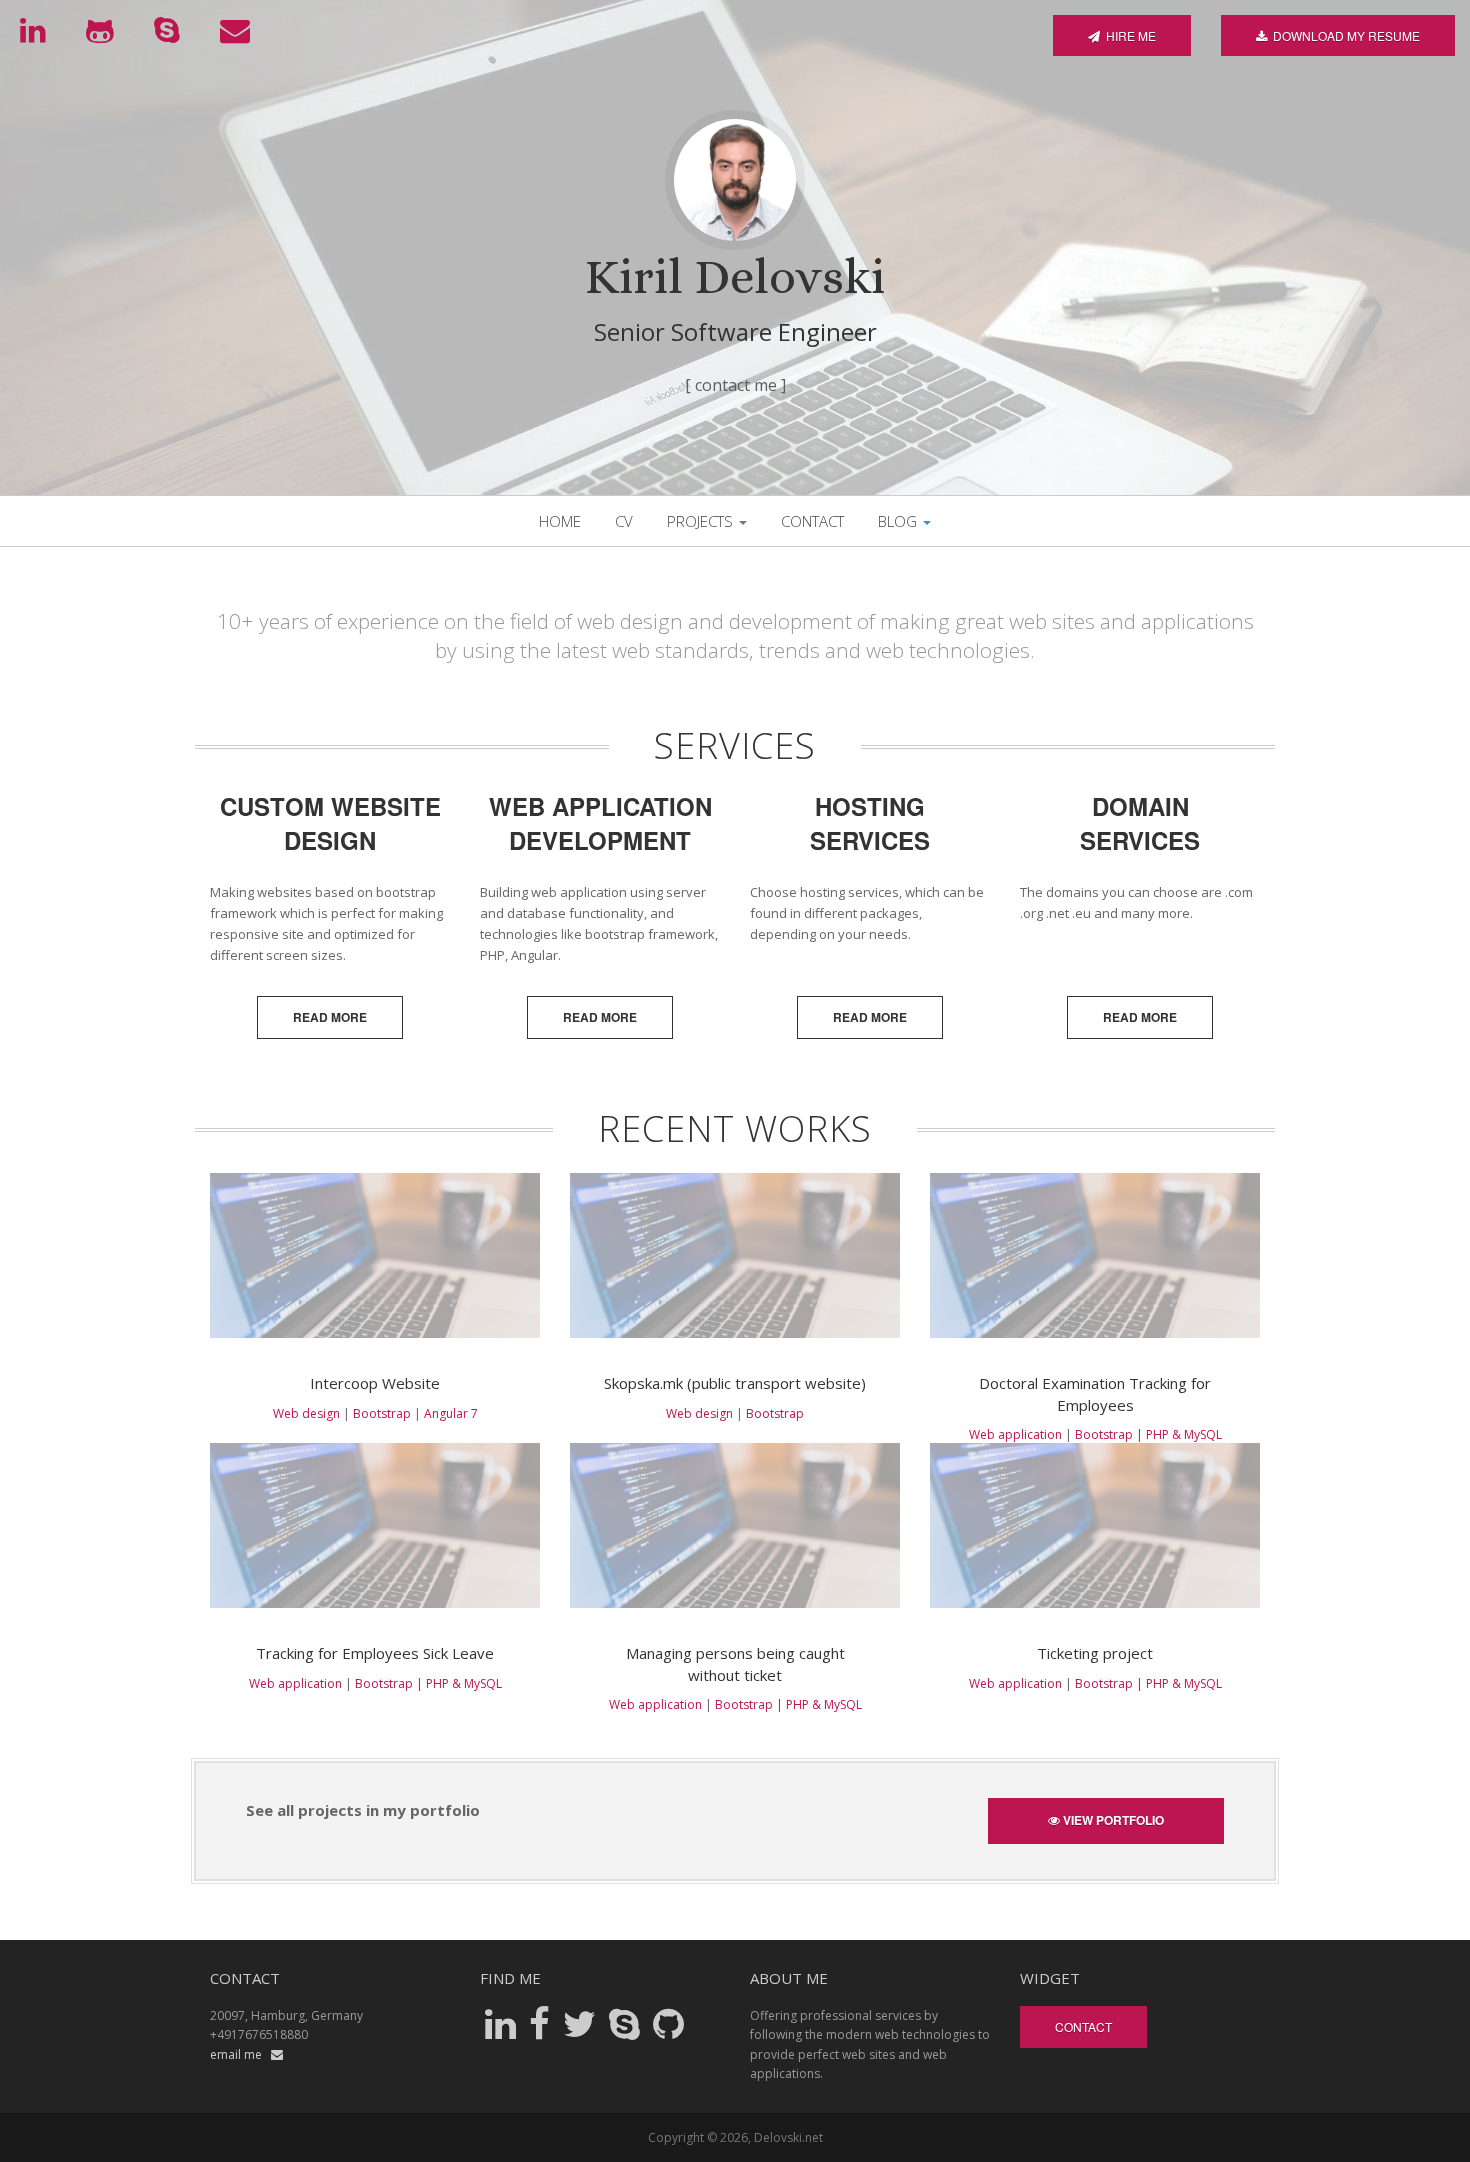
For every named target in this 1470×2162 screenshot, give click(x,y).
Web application (1015, 1434)
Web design (306, 1413)
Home (560, 521)
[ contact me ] (735, 385)
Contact (812, 521)
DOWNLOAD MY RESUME (1343, 35)
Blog (899, 521)
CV (624, 521)
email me (240, 2054)
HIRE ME (1128, 35)
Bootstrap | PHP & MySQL (1148, 1434)
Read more (330, 1017)
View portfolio (1112, 1820)
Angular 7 (451, 1413)
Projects (702, 521)
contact (1083, 2026)
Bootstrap (382, 1413)
